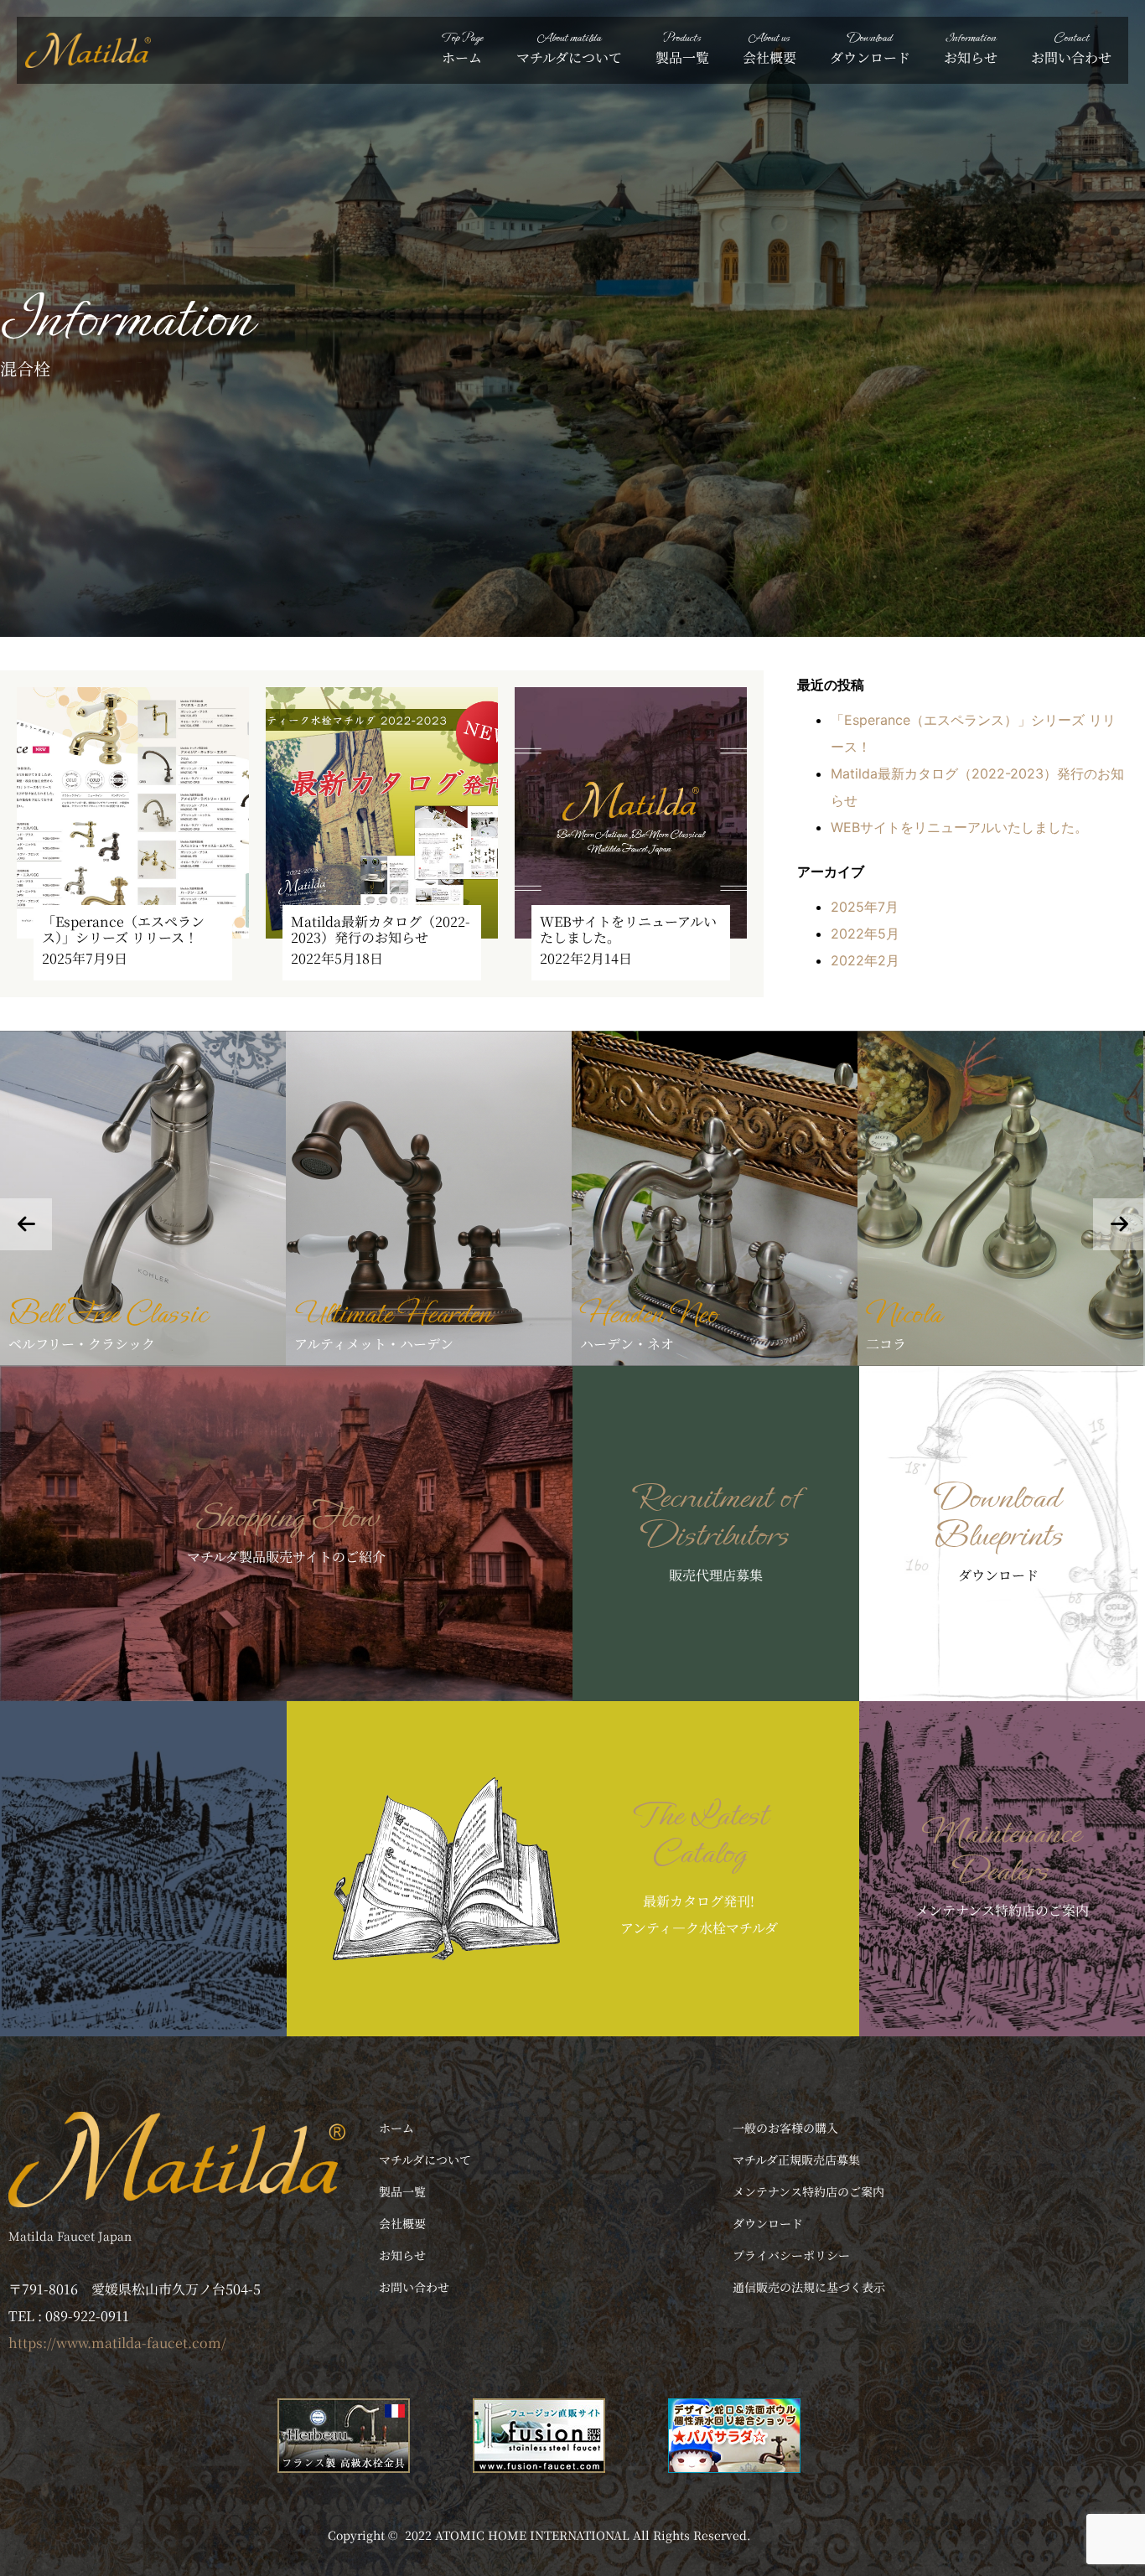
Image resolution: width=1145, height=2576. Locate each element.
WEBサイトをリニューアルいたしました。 (628, 929)
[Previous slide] (26, 1224)
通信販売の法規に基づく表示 (809, 2287)
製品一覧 (682, 48)
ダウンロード (870, 48)
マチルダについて (569, 48)
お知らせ (971, 48)
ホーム (462, 48)
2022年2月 (865, 960)
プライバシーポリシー (791, 2255)
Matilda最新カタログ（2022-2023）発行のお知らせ (381, 929)
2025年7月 (865, 907)
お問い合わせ (1071, 48)
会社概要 (769, 48)
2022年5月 (865, 934)
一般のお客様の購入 (785, 2128)
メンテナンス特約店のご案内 (808, 2191)
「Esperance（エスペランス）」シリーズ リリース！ (123, 929)
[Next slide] (1119, 1224)
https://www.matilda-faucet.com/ (117, 2343)
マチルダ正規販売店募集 (796, 2160)
